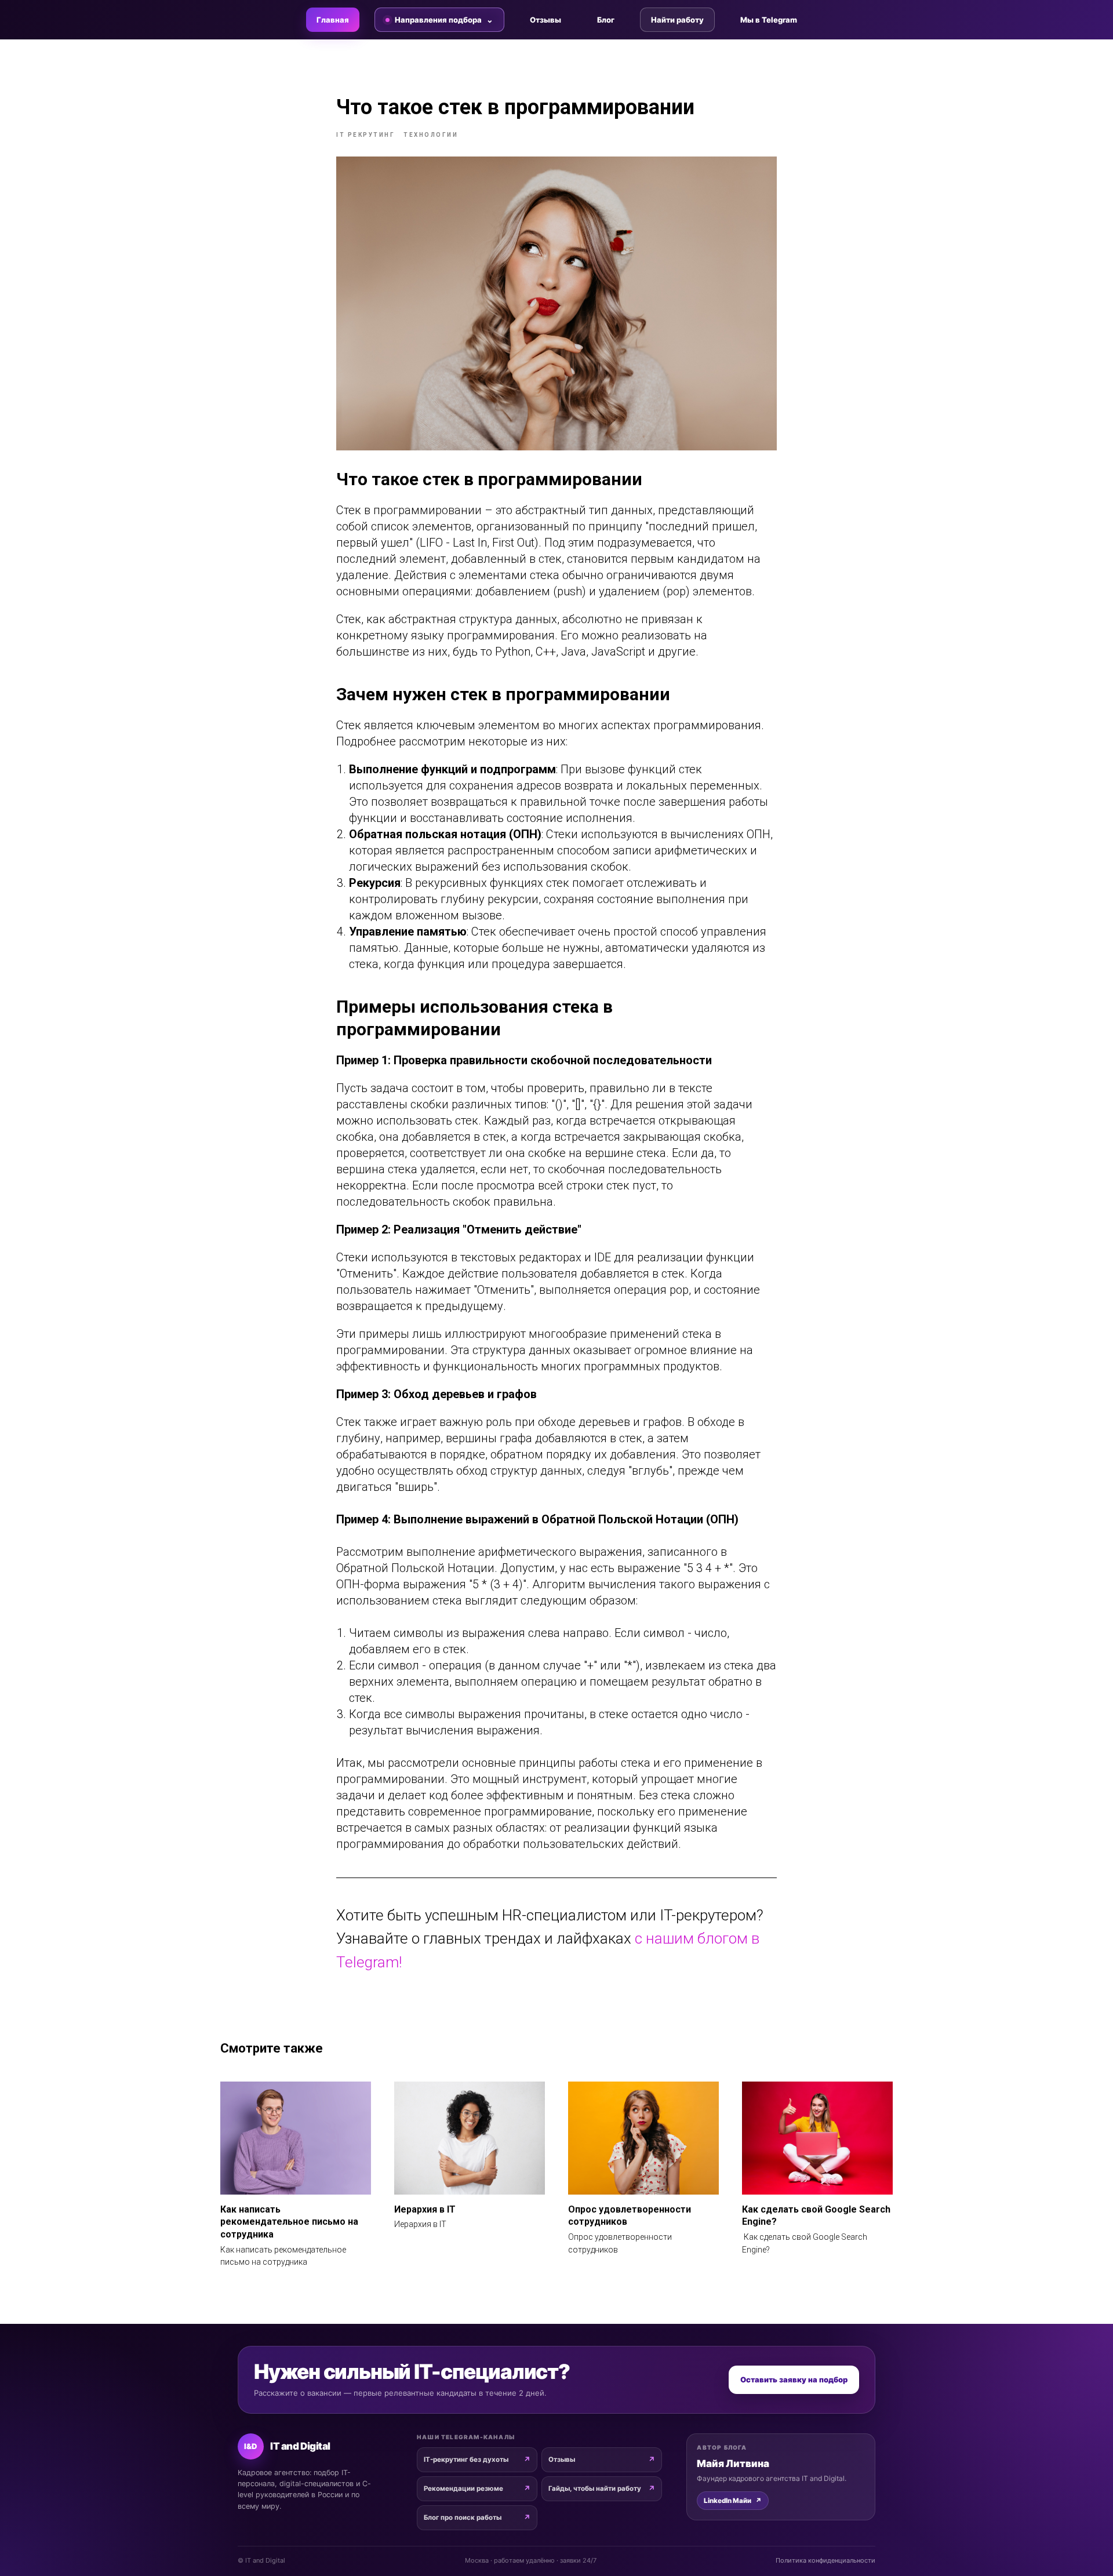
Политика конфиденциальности (825, 2560)
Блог (606, 20)
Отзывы (545, 20)
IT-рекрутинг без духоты (466, 2459)
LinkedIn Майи (733, 2501)
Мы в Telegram (769, 20)
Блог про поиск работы (463, 2517)
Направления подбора (438, 20)
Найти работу (677, 20)
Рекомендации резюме (463, 2488)
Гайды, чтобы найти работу (595, 2488)
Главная (333, 20)
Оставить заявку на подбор (794, 2379)
